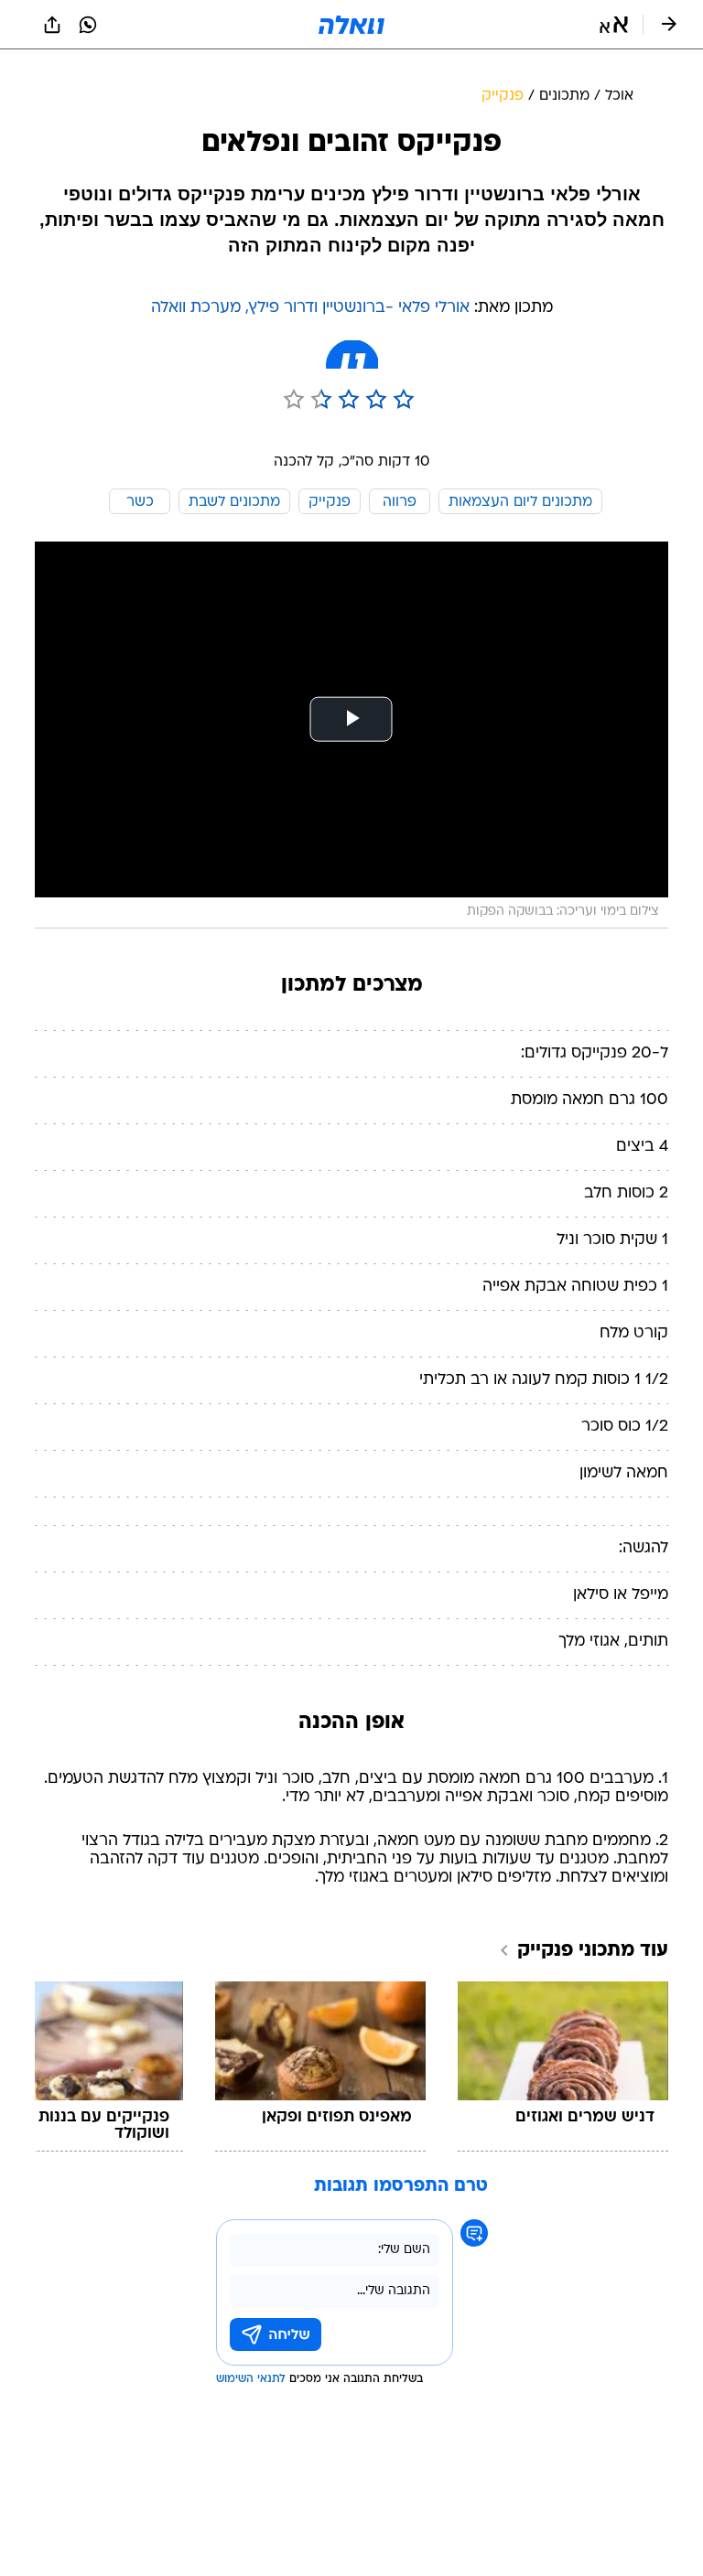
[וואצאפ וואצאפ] (88, 25)
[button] (614, 25)
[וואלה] (351, 25)
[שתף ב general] (52, 25)
